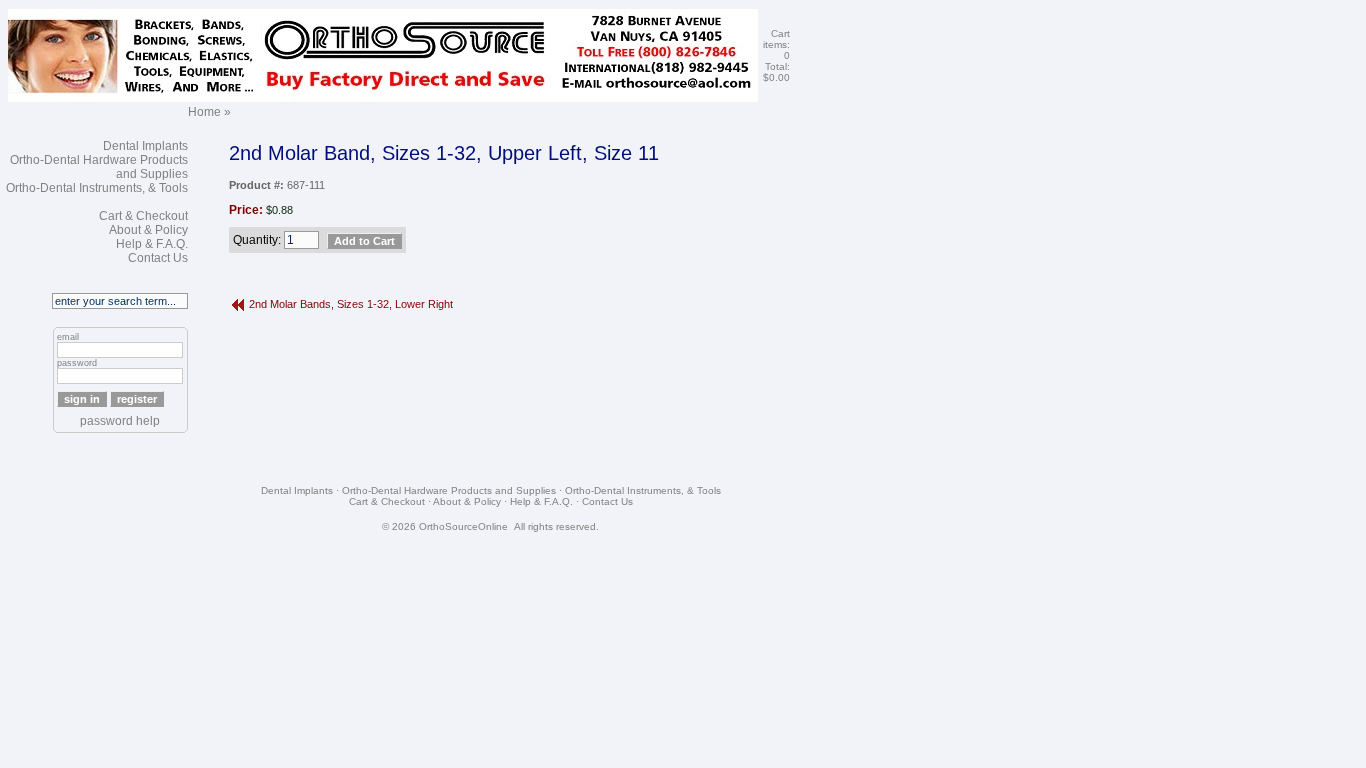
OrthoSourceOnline (463, 526)
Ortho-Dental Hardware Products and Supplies (449, 490)
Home (204, 112)
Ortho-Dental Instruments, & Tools (97, 188)
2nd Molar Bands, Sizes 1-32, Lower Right (351, 304)
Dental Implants (145, 146)
